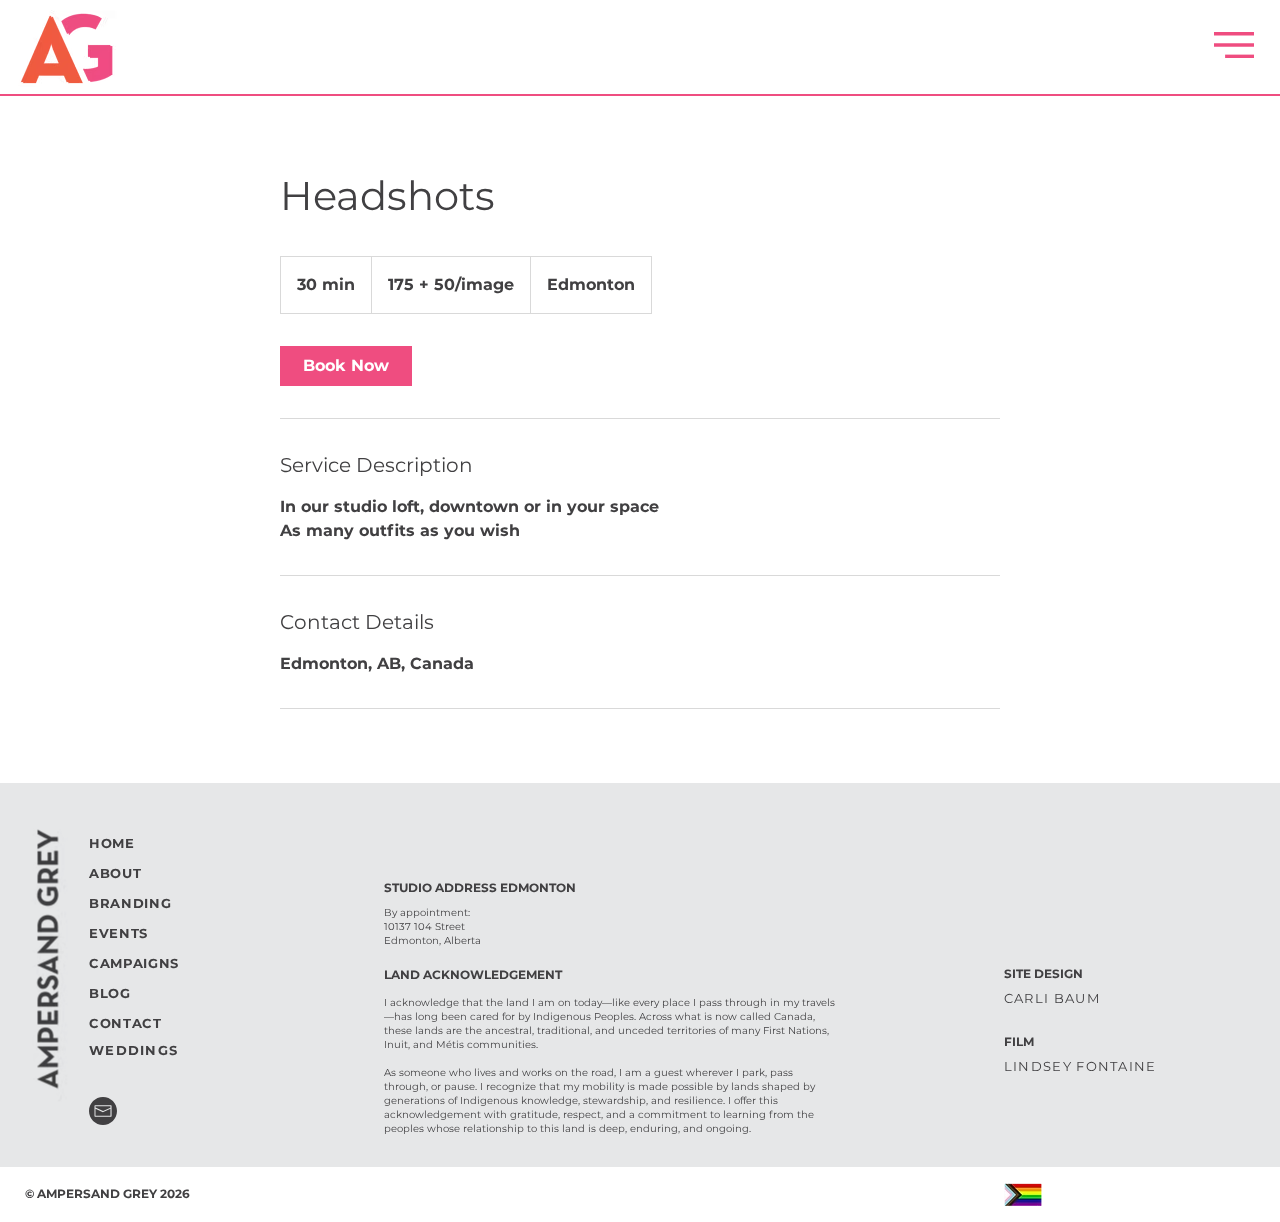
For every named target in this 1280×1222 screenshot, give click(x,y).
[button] (1234, 45)
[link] (346, 366)
